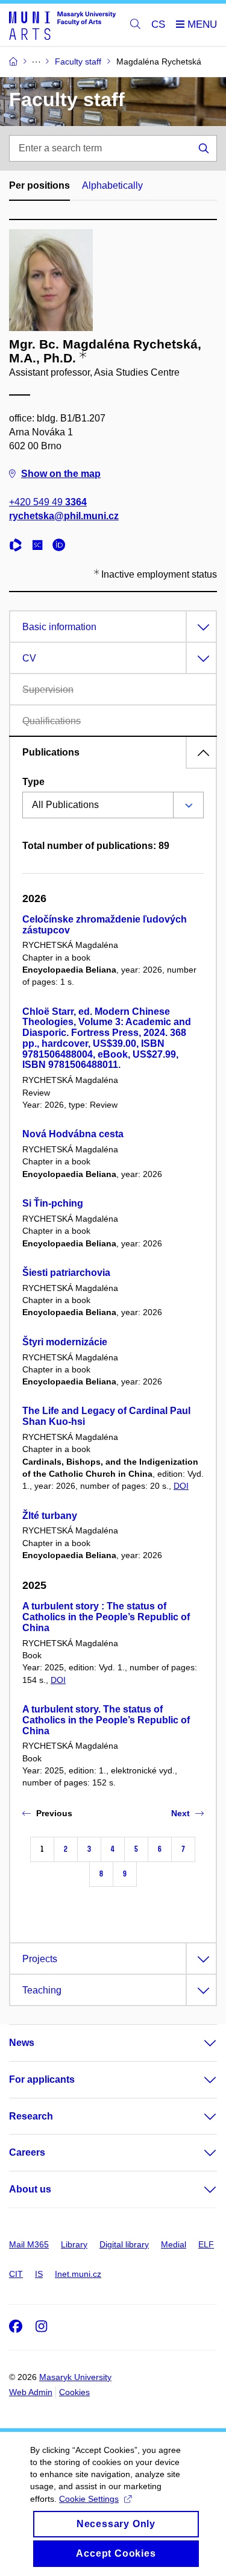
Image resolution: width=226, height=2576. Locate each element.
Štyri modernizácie (65, 1342)
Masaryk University (75, 2377)
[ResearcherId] (19, 547)
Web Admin (31, 2392)
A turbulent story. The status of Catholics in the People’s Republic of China (106, 1720)
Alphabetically (112, 185)
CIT (16, 2274)
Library (74, 2244)
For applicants (42, 2079)
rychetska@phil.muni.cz (64, 516)
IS (39, 2274)
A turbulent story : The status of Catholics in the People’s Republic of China (106, 1617)
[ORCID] (62, 547)
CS (158, 24)
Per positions (39, 185)
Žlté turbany (50, 1516)
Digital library (124, 2244)
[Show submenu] (198, 2043)
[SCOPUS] (40, 547)
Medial (174, 2244)
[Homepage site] (62, 25)
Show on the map (61, 474)
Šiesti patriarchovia (66, 1273)
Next (180, 1813)
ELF (206, 2244)
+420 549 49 (48, 502)
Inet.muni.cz (78, 2274)
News (22, 2043)
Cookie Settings (89, 2499)
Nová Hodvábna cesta (73, 1134)
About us (30, 2189)
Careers (27, 2152)
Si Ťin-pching (53, 1203)
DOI (181, 1486)
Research (31, 2116)
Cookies (74, 2392)
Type (33, 782)
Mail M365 (29, 2244)
